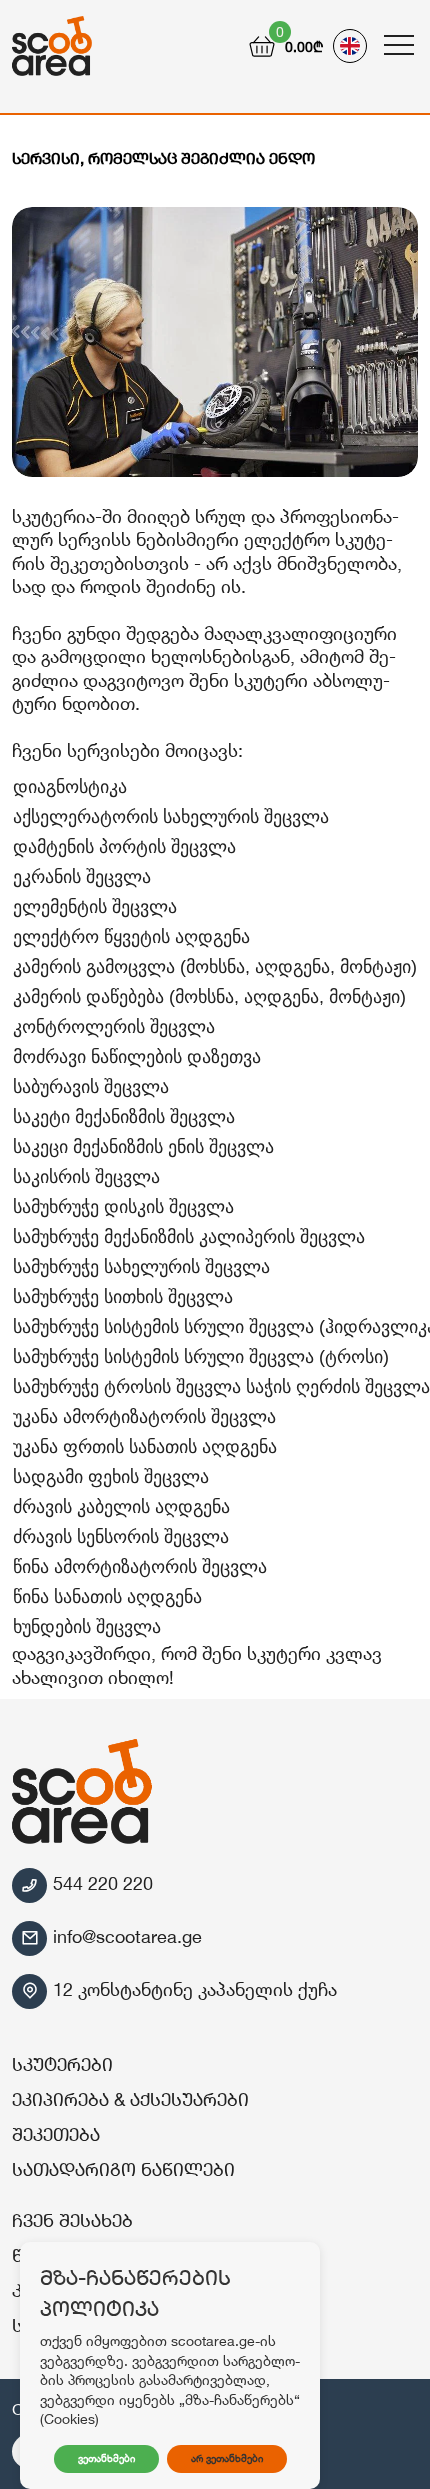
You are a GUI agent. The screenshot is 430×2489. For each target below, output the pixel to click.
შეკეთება (56, 2134)
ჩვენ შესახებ (72, 2220)
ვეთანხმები (106, 2458)
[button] (397, 31)
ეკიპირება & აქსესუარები (130, 2099)
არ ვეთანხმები (227, 2458)
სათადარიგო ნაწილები (123, 2169)
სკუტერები (62, 2064)
